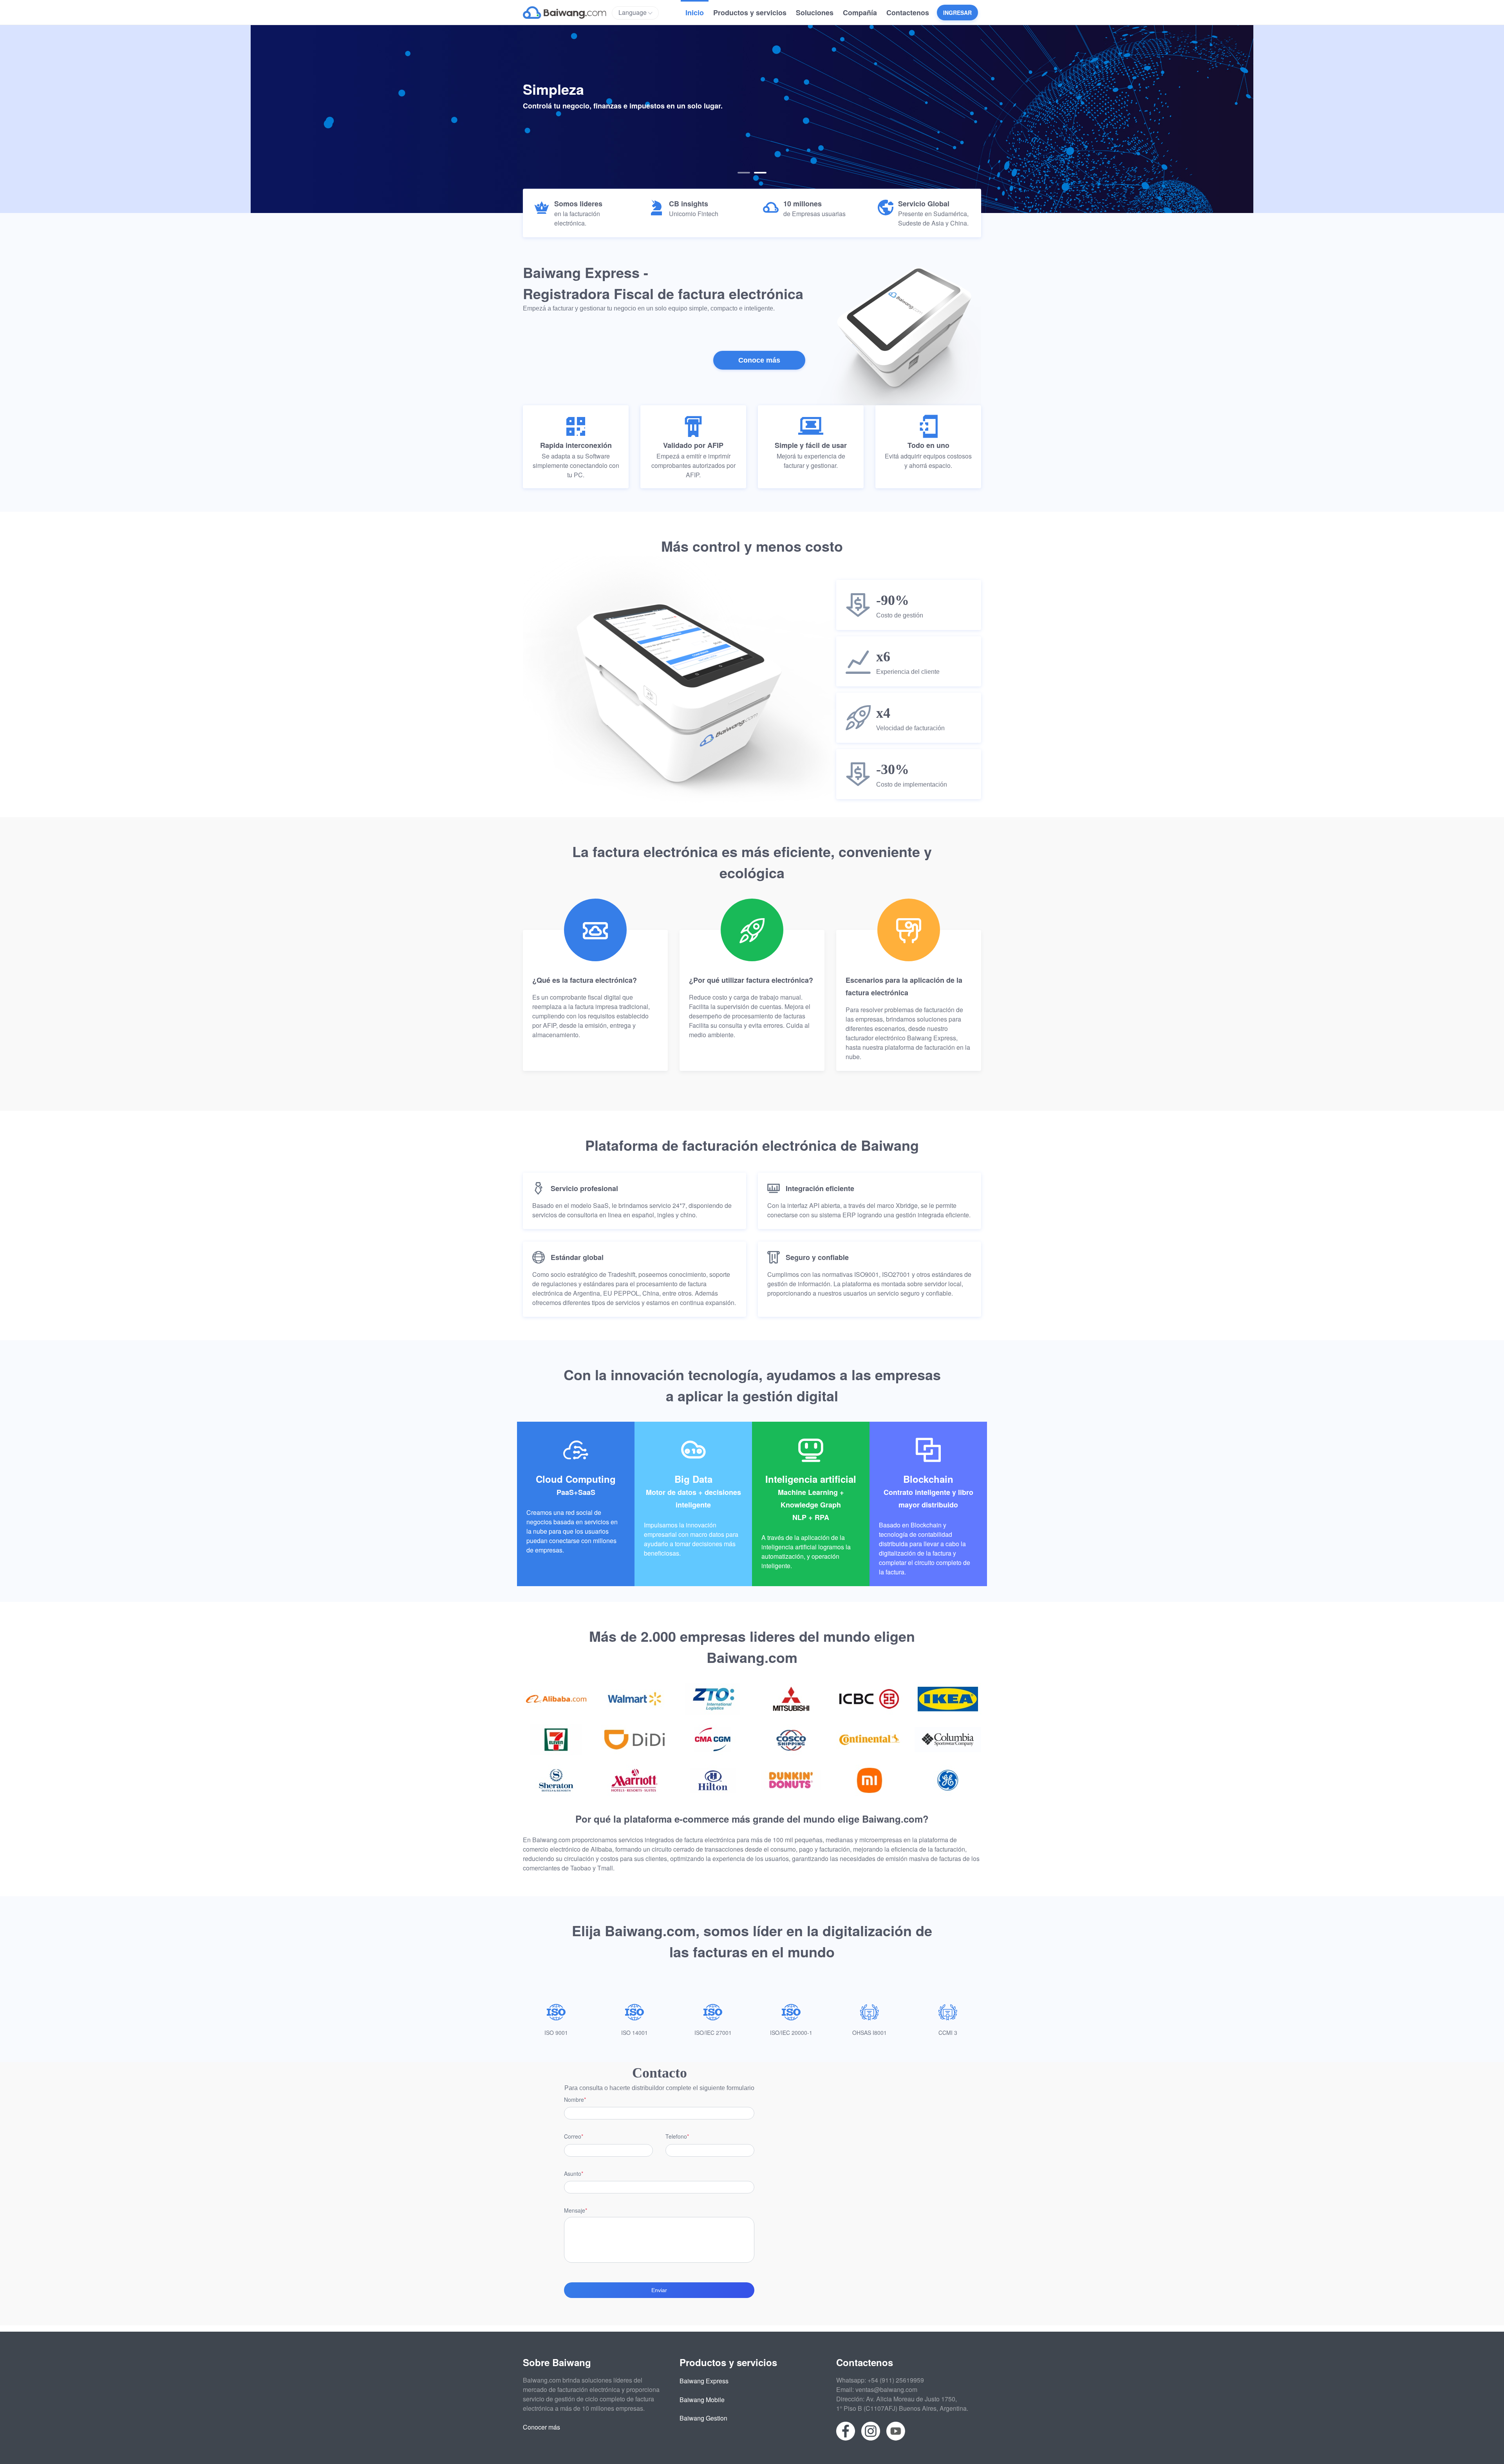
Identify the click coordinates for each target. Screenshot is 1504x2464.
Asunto (573, 2173)
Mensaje (575, 2210)
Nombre (574, 2099)
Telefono (676, 2136)
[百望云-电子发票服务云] (567, 12)
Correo (573, 2136)
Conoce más (759, 360)
